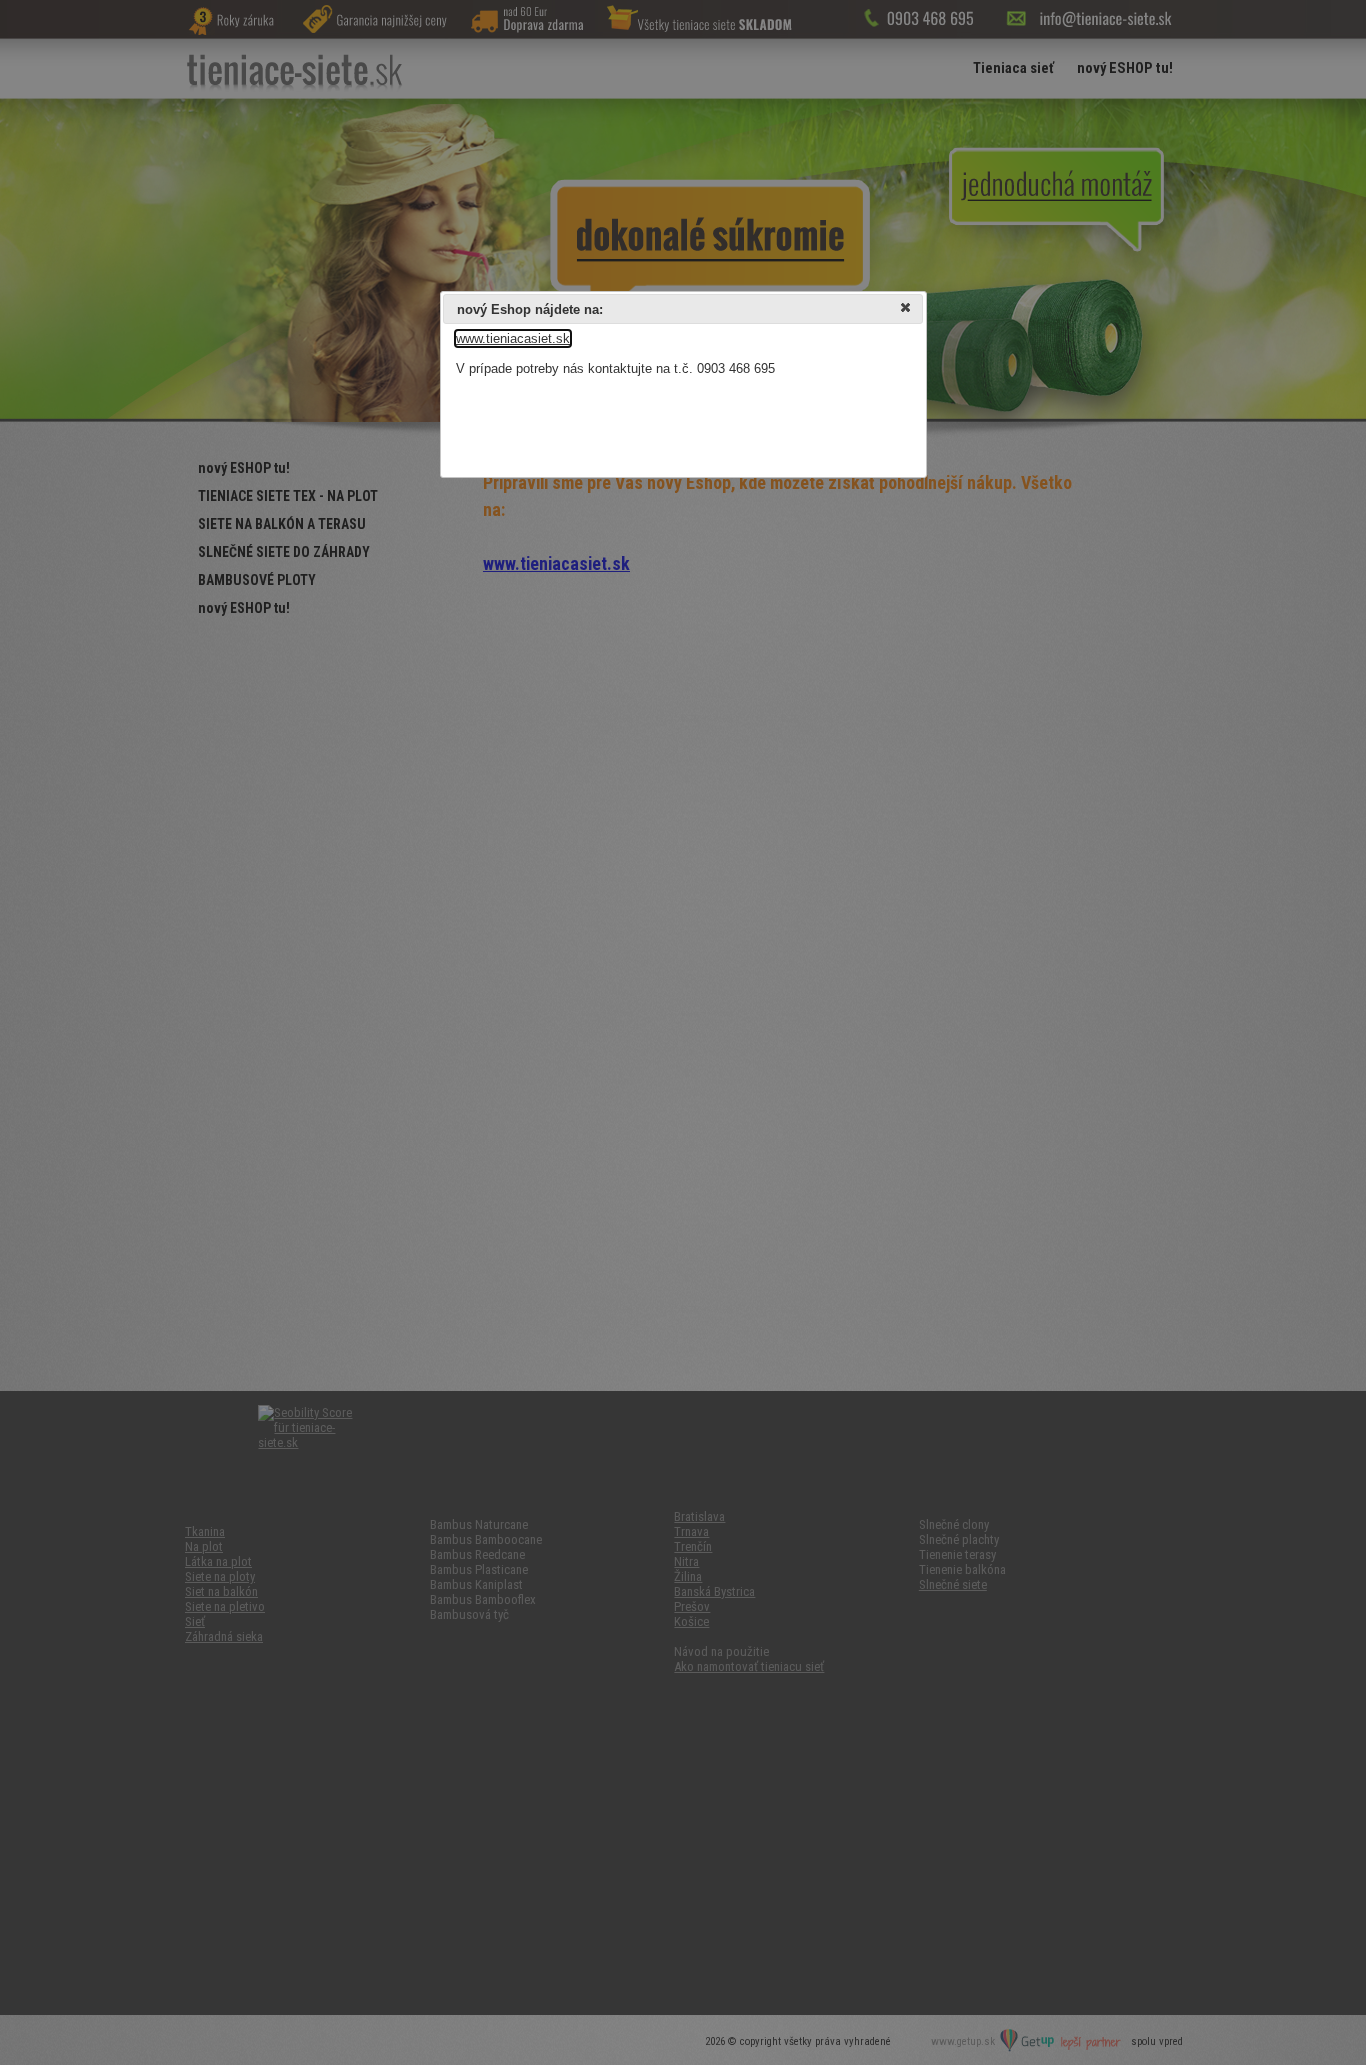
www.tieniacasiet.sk (513, 338)
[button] (907, 310)
